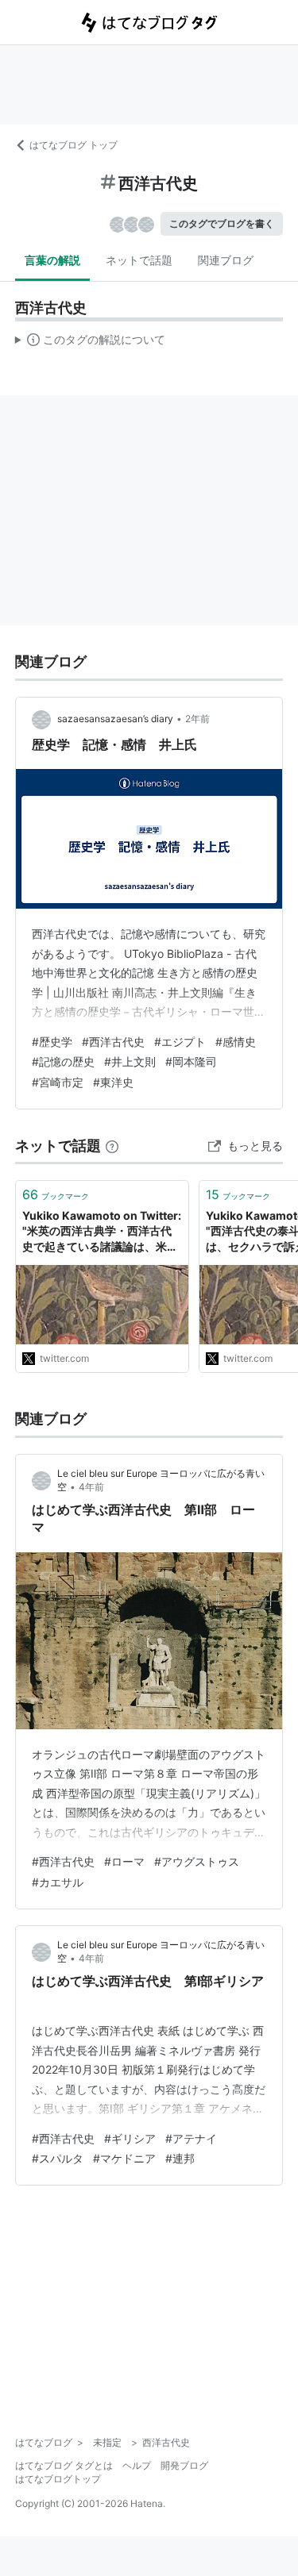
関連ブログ (226, 260)
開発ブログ (184, 2465)
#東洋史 (113, 1082)
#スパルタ (58, 2158)
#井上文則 (130, 1061)
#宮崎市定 (58, 1082)
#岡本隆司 (191, 1061)
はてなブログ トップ (74, 145)
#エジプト (180, 1042)
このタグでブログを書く (222, 223)
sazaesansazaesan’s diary (115, 719)
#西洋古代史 (113, 1042)
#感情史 (236, 1042)
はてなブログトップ (58, 2479)
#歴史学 (52, 1042)
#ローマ (124, 1861)
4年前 (91, 1487)
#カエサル (58, 1882)
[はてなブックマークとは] (112, 1146)
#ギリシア (130, 2138)
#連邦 (180, 2158)
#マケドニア (124, 2158)
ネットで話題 (139, 260)
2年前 (197, 719)
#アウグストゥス (197, 1861)
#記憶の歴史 (63, 1061)
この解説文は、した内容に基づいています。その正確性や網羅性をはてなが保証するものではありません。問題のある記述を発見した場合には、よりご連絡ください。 (90, 343)
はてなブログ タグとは (64, 2465)
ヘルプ (137, 2465)
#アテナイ (191, 2138)
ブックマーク (56, 1194)
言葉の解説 (52, 260)
